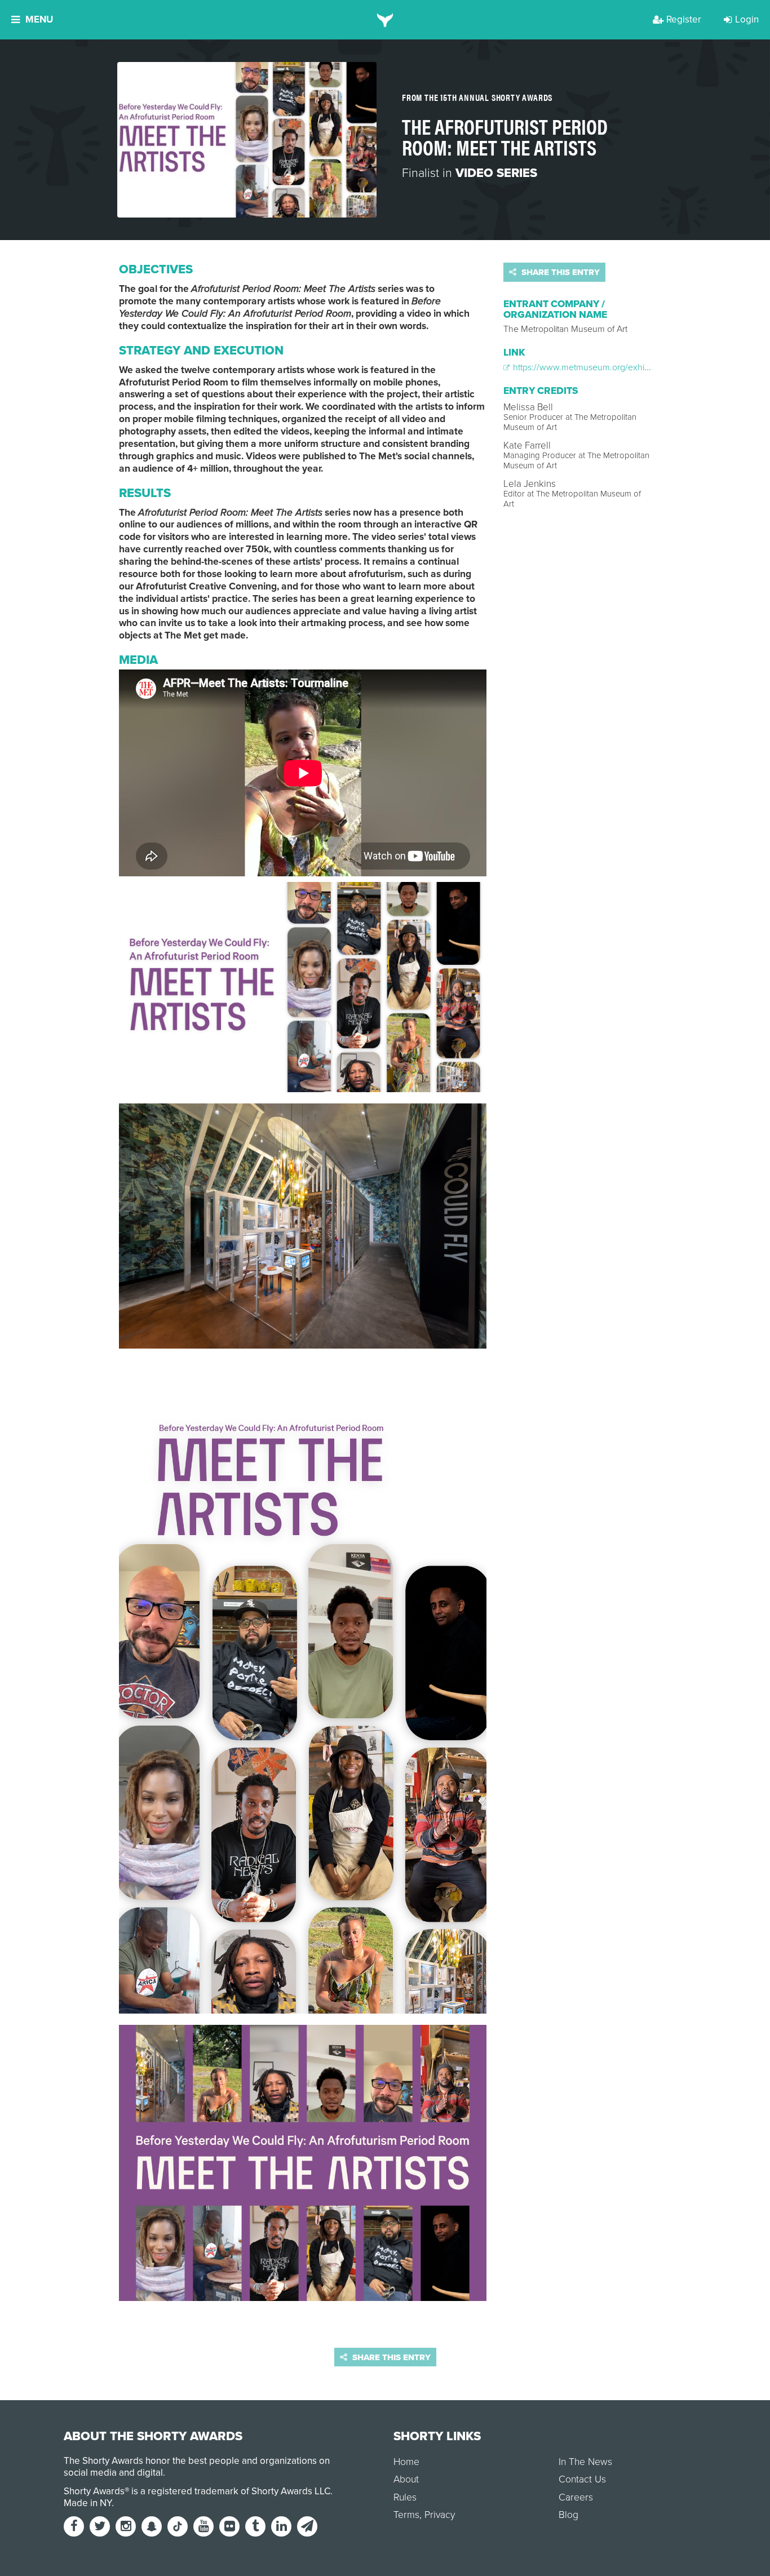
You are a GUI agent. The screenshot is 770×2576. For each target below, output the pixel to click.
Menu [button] (39, 19)
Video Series (496, 173)
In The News (585, 2462)
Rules (405, 2497)
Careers (576, 2497)
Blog (568, 2515)
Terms (406, 2515)
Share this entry (559, 272)
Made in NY (88, 2503)
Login (747, 19)
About (406, 2479)
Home (406, 2462)
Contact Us (582, 2479)
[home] (385, 20)
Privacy (440, 2515)
